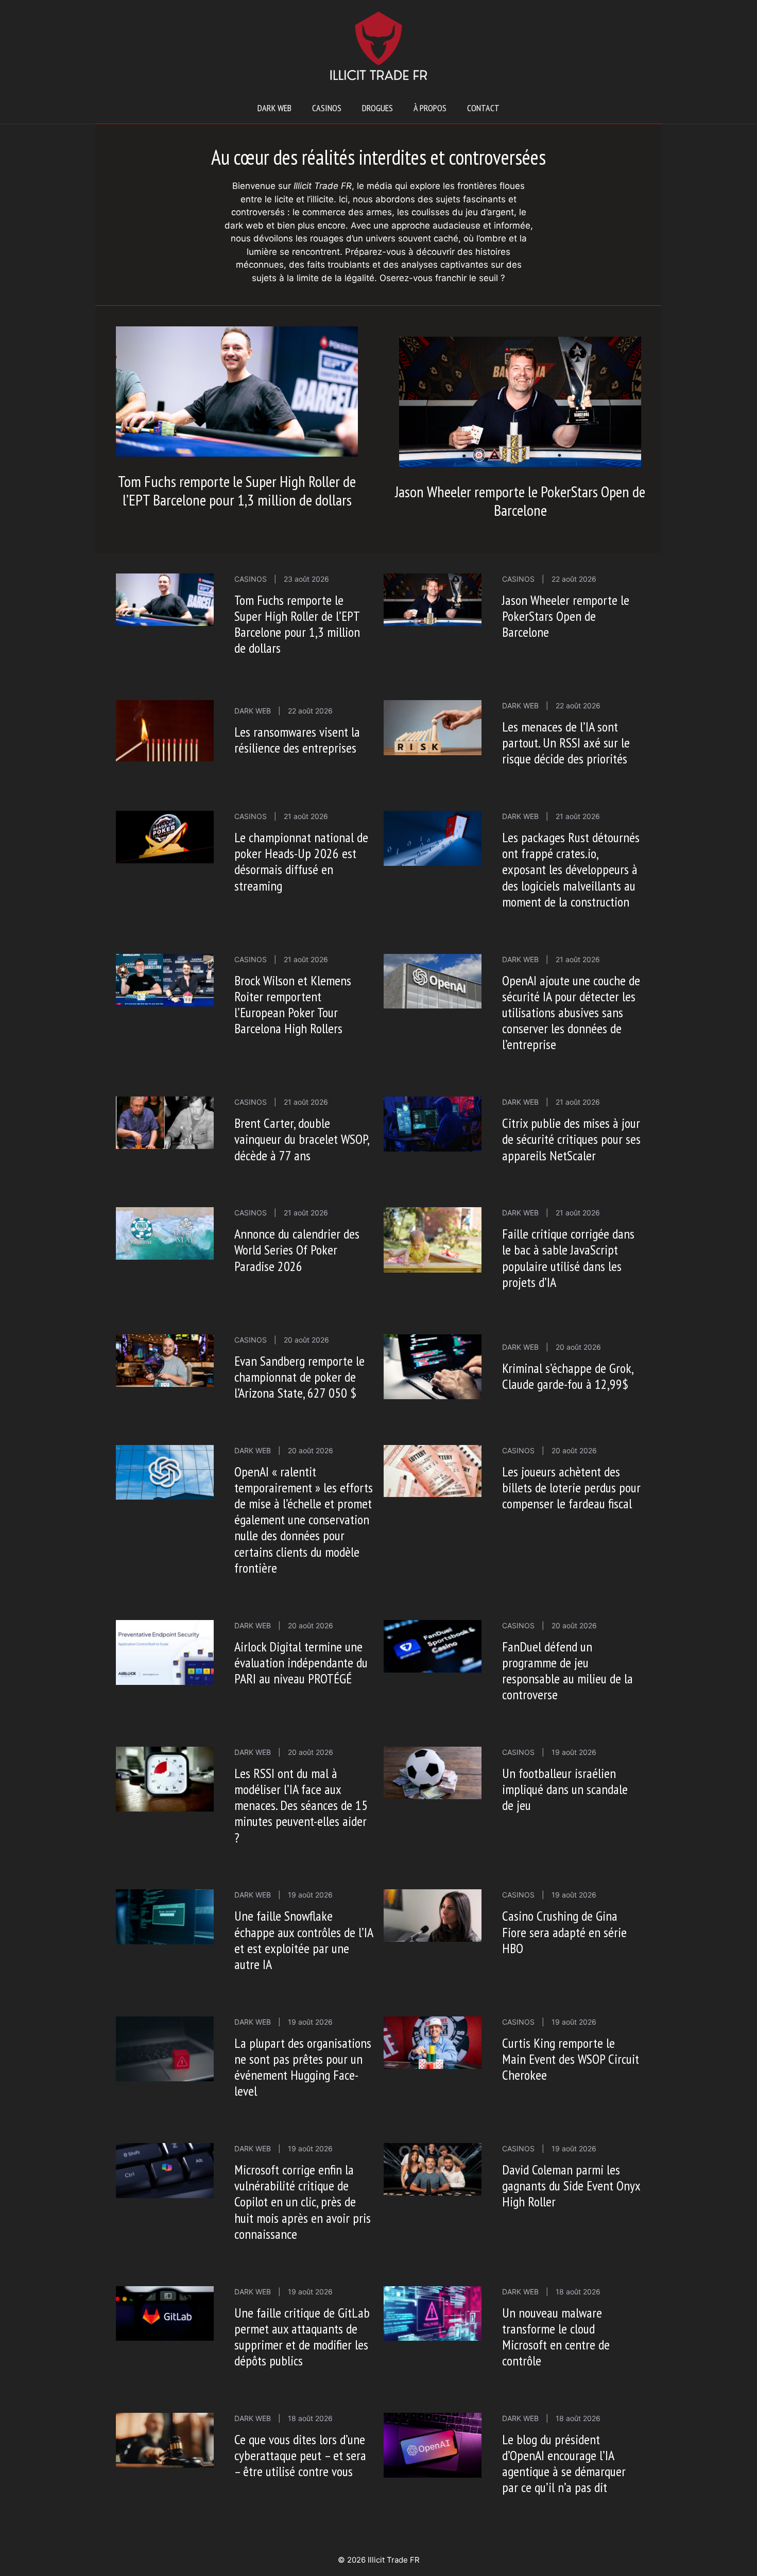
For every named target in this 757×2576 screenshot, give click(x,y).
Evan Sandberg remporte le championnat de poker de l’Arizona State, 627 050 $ (299, 1377)
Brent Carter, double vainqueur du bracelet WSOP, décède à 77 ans (302, 1139)
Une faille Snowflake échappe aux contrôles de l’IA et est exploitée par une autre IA (304, 1940)
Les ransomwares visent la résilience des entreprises (297, 740)
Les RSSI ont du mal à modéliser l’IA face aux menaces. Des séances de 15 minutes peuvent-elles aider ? (301, 1805)
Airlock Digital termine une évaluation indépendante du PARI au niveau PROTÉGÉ (301, 1663)
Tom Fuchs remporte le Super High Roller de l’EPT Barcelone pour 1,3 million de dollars (237, 490)
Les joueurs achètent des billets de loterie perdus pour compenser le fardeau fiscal (571, 1487)
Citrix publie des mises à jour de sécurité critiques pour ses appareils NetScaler (571, 1139)
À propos (430, 108)
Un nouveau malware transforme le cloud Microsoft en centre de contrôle (556, 2337)
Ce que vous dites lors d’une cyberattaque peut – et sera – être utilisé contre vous (300, 2455)
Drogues (377, 108)
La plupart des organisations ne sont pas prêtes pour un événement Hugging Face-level (303, 2067)
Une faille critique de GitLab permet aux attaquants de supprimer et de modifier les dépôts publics (302, 2337)
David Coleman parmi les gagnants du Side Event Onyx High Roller (571, 2186)
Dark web (274, 108)
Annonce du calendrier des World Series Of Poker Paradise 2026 (297, 1250)
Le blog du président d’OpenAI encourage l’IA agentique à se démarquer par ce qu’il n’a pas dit (564, 2464)
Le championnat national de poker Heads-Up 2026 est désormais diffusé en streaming (301, 861)
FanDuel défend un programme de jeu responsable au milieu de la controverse (567, 1671)
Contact (483, 108)
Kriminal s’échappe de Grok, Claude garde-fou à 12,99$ (567, 1376)
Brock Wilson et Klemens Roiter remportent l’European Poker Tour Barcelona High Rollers (293, 1005)
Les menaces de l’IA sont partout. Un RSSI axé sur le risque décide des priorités (566, 743)
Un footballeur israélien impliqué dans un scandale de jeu (565, 1789)
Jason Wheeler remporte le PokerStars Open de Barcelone (520, 501)
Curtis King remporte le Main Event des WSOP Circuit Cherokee (571, 2059)
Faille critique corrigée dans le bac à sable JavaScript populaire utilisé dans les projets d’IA (568, 1258)
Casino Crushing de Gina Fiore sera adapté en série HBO (564, 1932)
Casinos (327, 108)
